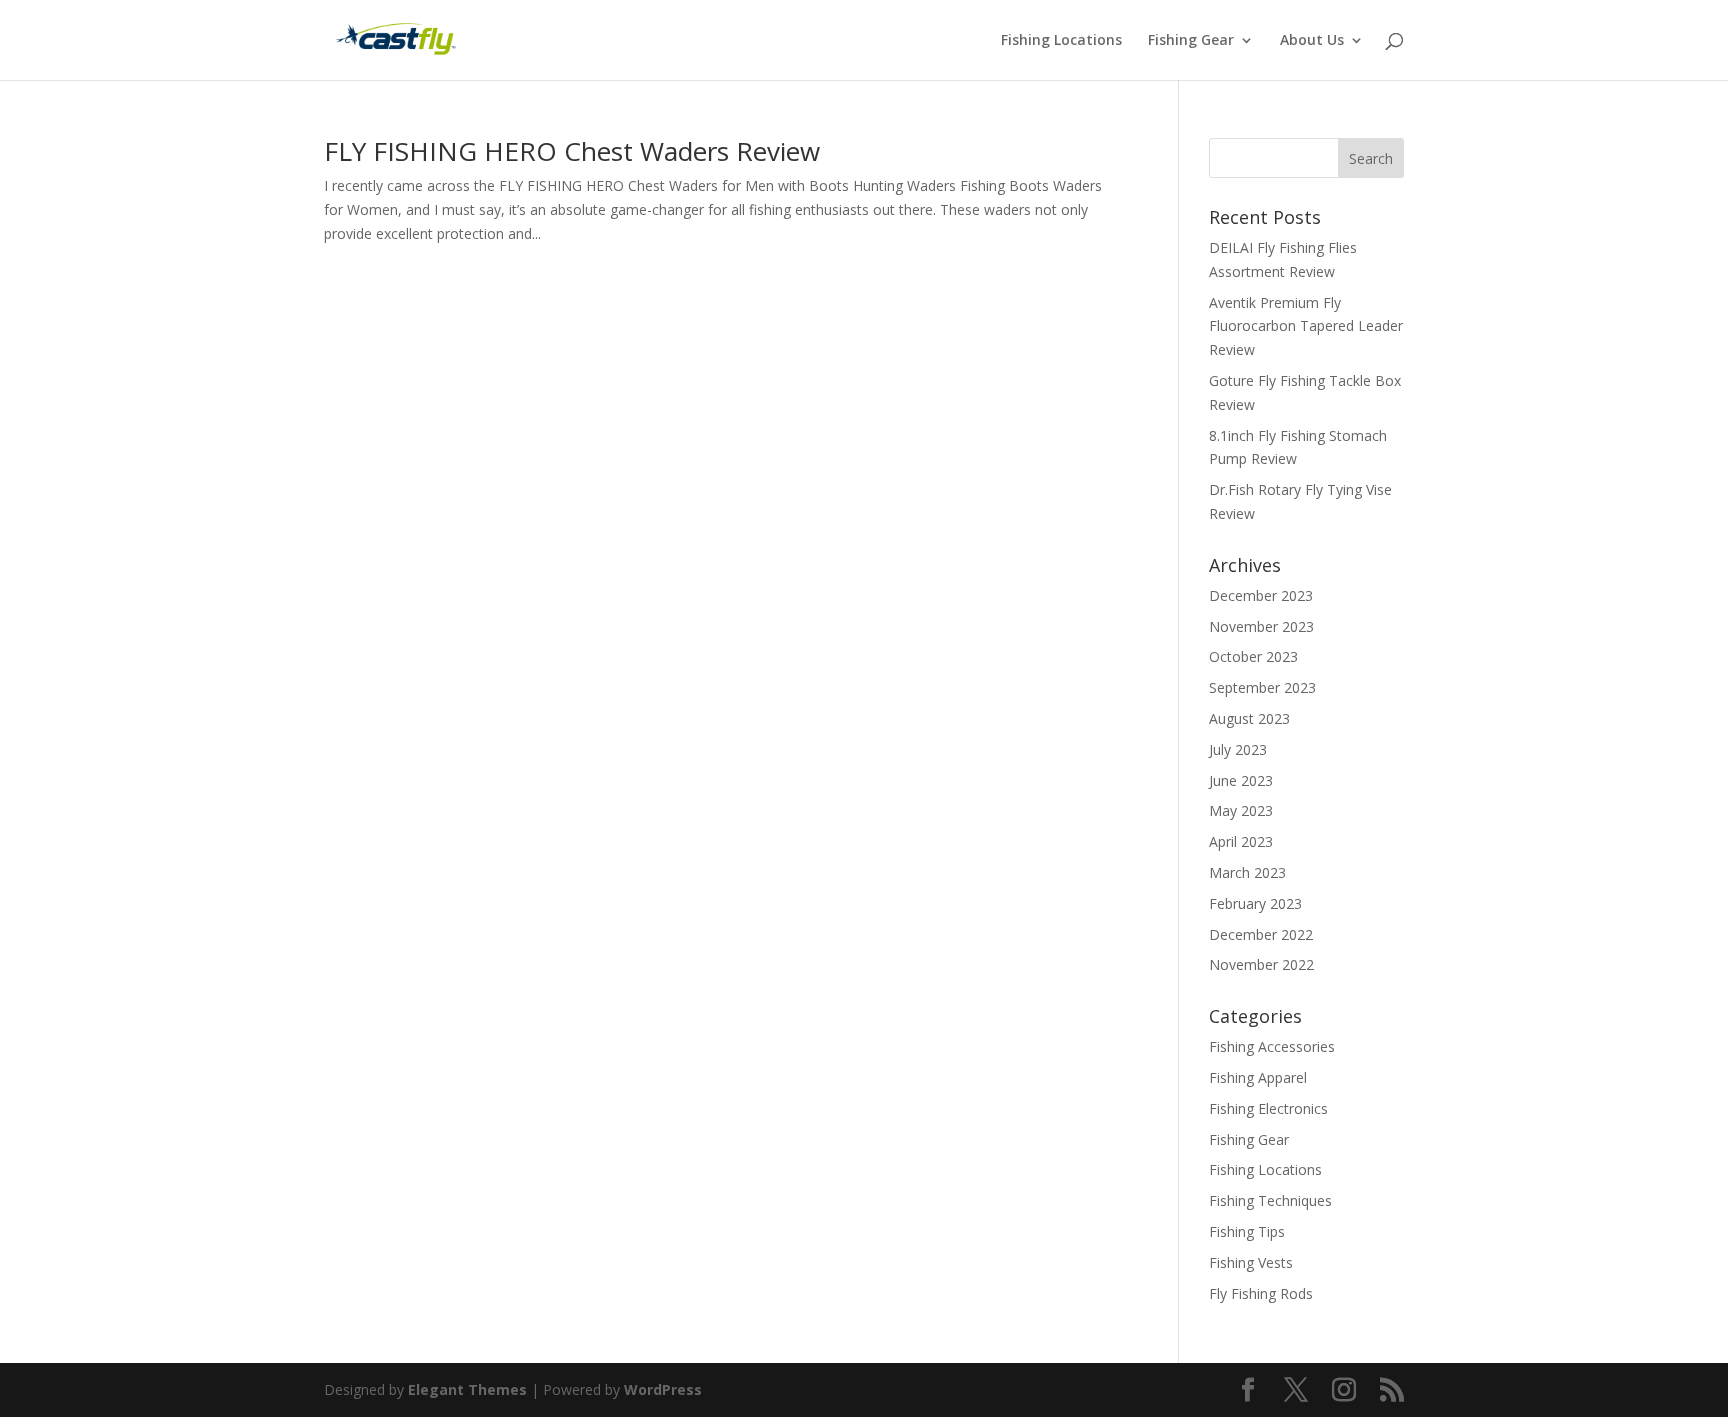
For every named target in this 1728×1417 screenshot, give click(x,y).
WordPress (663, 1389)
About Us (1312, 41)
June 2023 (1241, 780)
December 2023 (1261, 595)
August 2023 (1249, 718)
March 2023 (1247, 872)
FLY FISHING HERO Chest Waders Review (572, 151)
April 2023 (1241, 841)
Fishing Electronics (1268, 1108)
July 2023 (1238, 749)
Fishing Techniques (1270, 1200)
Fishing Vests (1251, 1262)
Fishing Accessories (1272, 1046)
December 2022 (1261, 934)
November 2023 (1261, 626)
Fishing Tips (1247, 1231)
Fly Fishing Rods (1261, 1293)
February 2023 (1255, 903)
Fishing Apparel (1258, 1077)
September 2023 (1262, 687)
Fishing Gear (1191, 41)
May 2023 (1241, 810)
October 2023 (1253, 656)
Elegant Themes (467, 1389)
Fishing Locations (1061, 41)
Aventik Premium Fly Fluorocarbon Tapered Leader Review (1306, 326)
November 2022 (1261, 964)
